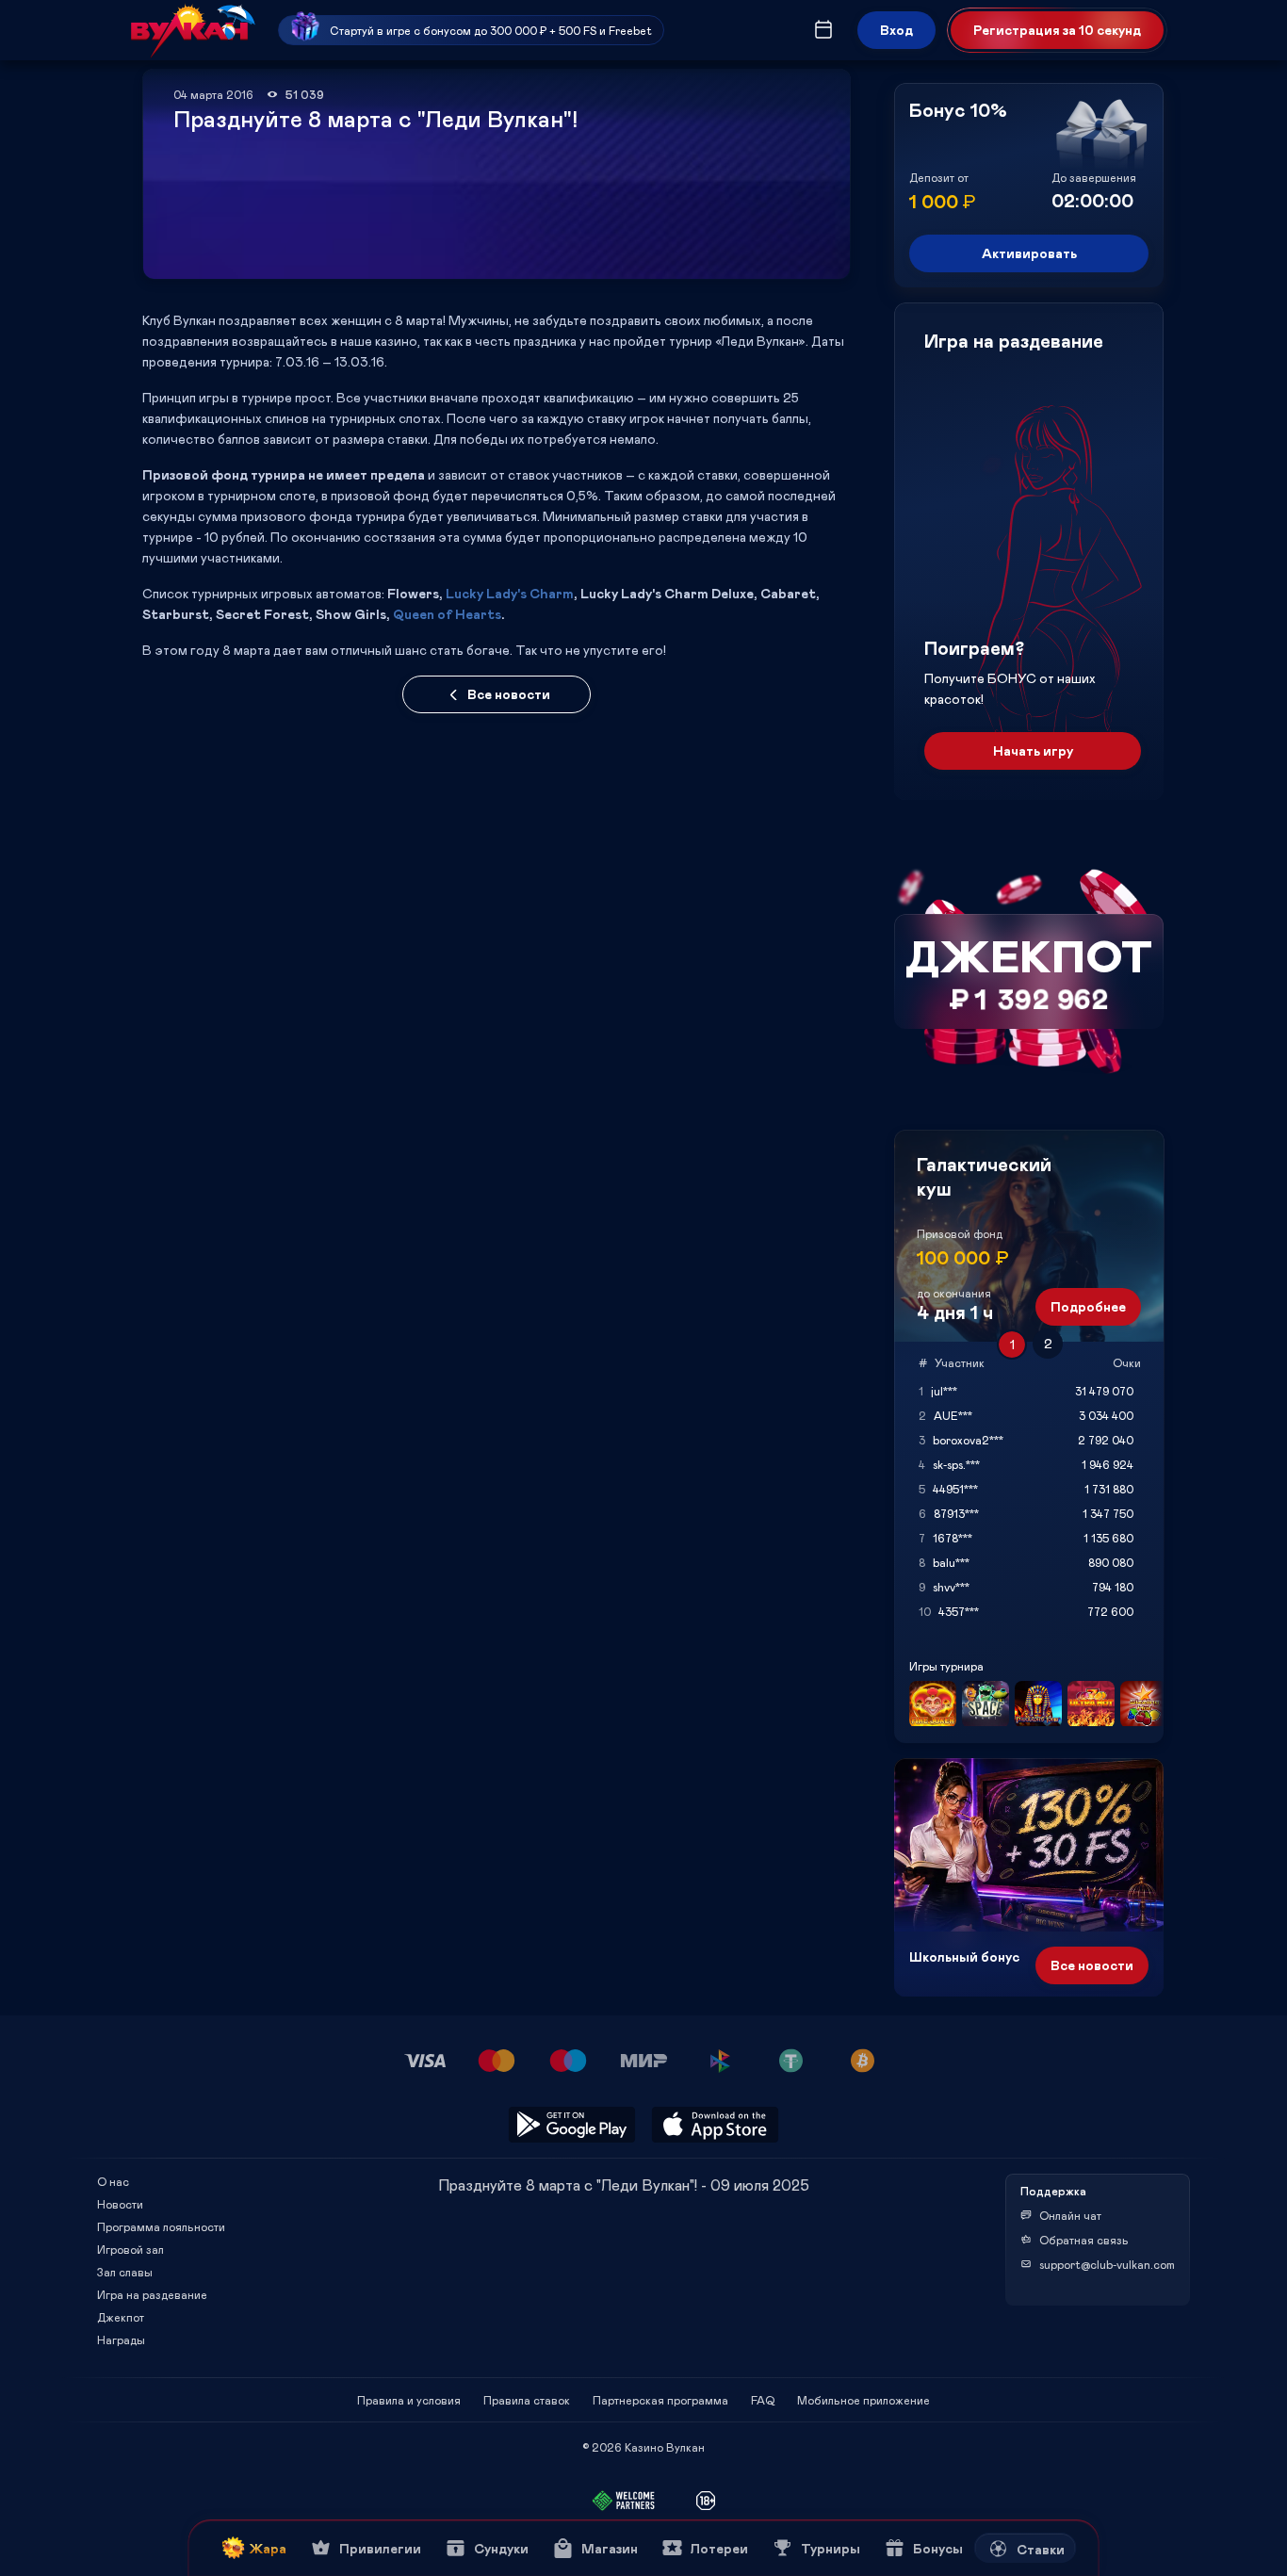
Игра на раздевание (152, 2294)
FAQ (763, 2400)
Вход (896, 30)
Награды (121, 2340)
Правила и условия (409, 2400)
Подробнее (1088, 1306)
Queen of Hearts (447, 614)
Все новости (509, 694)
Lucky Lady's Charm (510, 593)
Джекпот (121, 2317)
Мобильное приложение (863, 2400)
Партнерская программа (660, 2400)
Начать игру (1033, 750)
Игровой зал (130, 2249)
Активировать (1029, 253)
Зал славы (125, 2272)
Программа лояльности (161, 2226)
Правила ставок (527, 2400)
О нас (113, 2181)
